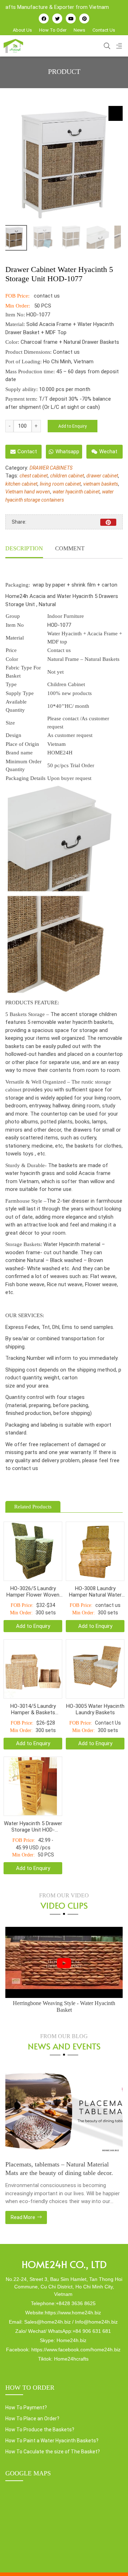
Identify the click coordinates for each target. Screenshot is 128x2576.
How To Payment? (26, 2407)
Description (24, 548)
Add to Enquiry (73, 426)
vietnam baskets (101, 484)
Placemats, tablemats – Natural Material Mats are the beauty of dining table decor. (59, 2169)
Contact (27, 451)
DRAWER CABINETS (51, 468)
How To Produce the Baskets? (40, 2430)
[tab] (24, 549)
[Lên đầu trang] (112, 2559)
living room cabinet (60, 484)
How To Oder (53, 30)
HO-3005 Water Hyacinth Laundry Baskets (95, 1709)
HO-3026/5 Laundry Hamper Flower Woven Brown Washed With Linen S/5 (33, 1592)
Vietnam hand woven (28, 492)
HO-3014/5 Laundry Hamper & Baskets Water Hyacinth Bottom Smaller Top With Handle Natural (33, 1709)
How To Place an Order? (32, 2419)
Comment (70, 548)
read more (23, 2217)
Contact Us (104, 30)
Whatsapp (67, 451)
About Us (22, 30)
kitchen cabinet (21, 484)
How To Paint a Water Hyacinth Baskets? (52, 2441)
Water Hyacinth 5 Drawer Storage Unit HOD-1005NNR (33, 1827)
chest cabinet (34, 476)
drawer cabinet (102, 476)
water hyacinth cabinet (76, 492)
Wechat (108, 451)
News (79, 30)
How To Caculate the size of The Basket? (53, 2452)
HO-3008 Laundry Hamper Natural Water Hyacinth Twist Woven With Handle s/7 (95, 1592)
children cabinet (67, 476)
